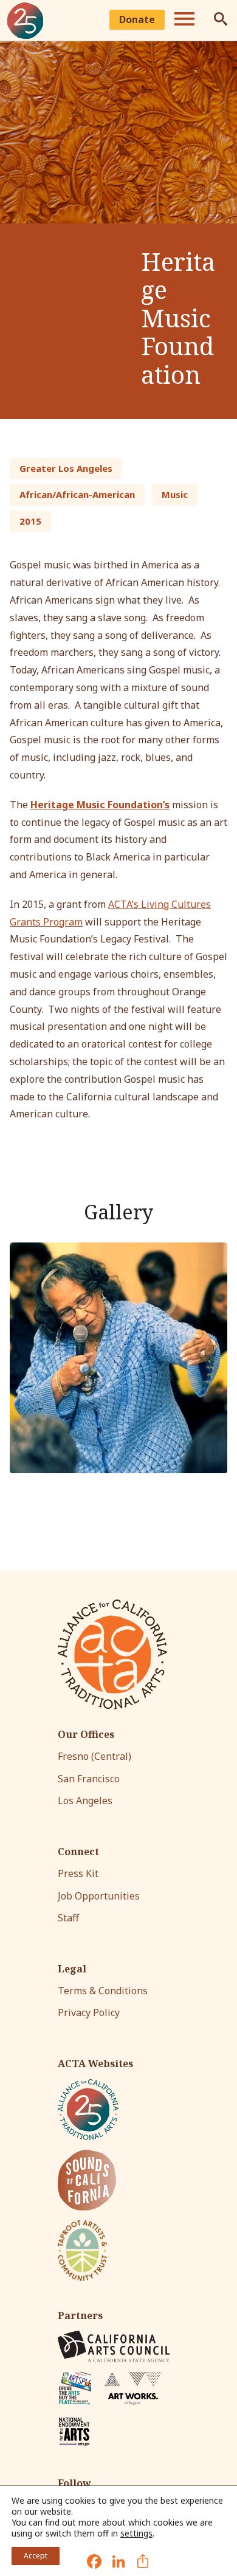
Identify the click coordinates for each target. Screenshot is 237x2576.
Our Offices (86, 1735)
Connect (78, 1852)
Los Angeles (85, 1801)
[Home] (26, 21)
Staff (68, 1918)
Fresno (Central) (94, 1756)
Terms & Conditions (103, 1991)
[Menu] (184, 21)
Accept (36, 2556)
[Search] (221, 21)
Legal (72, 1969)
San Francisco (89, 1779)
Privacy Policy (89, 2012)
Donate (137, 19)
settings (136, 2533)
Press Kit (78, 1873)
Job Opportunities (99, 1896)
